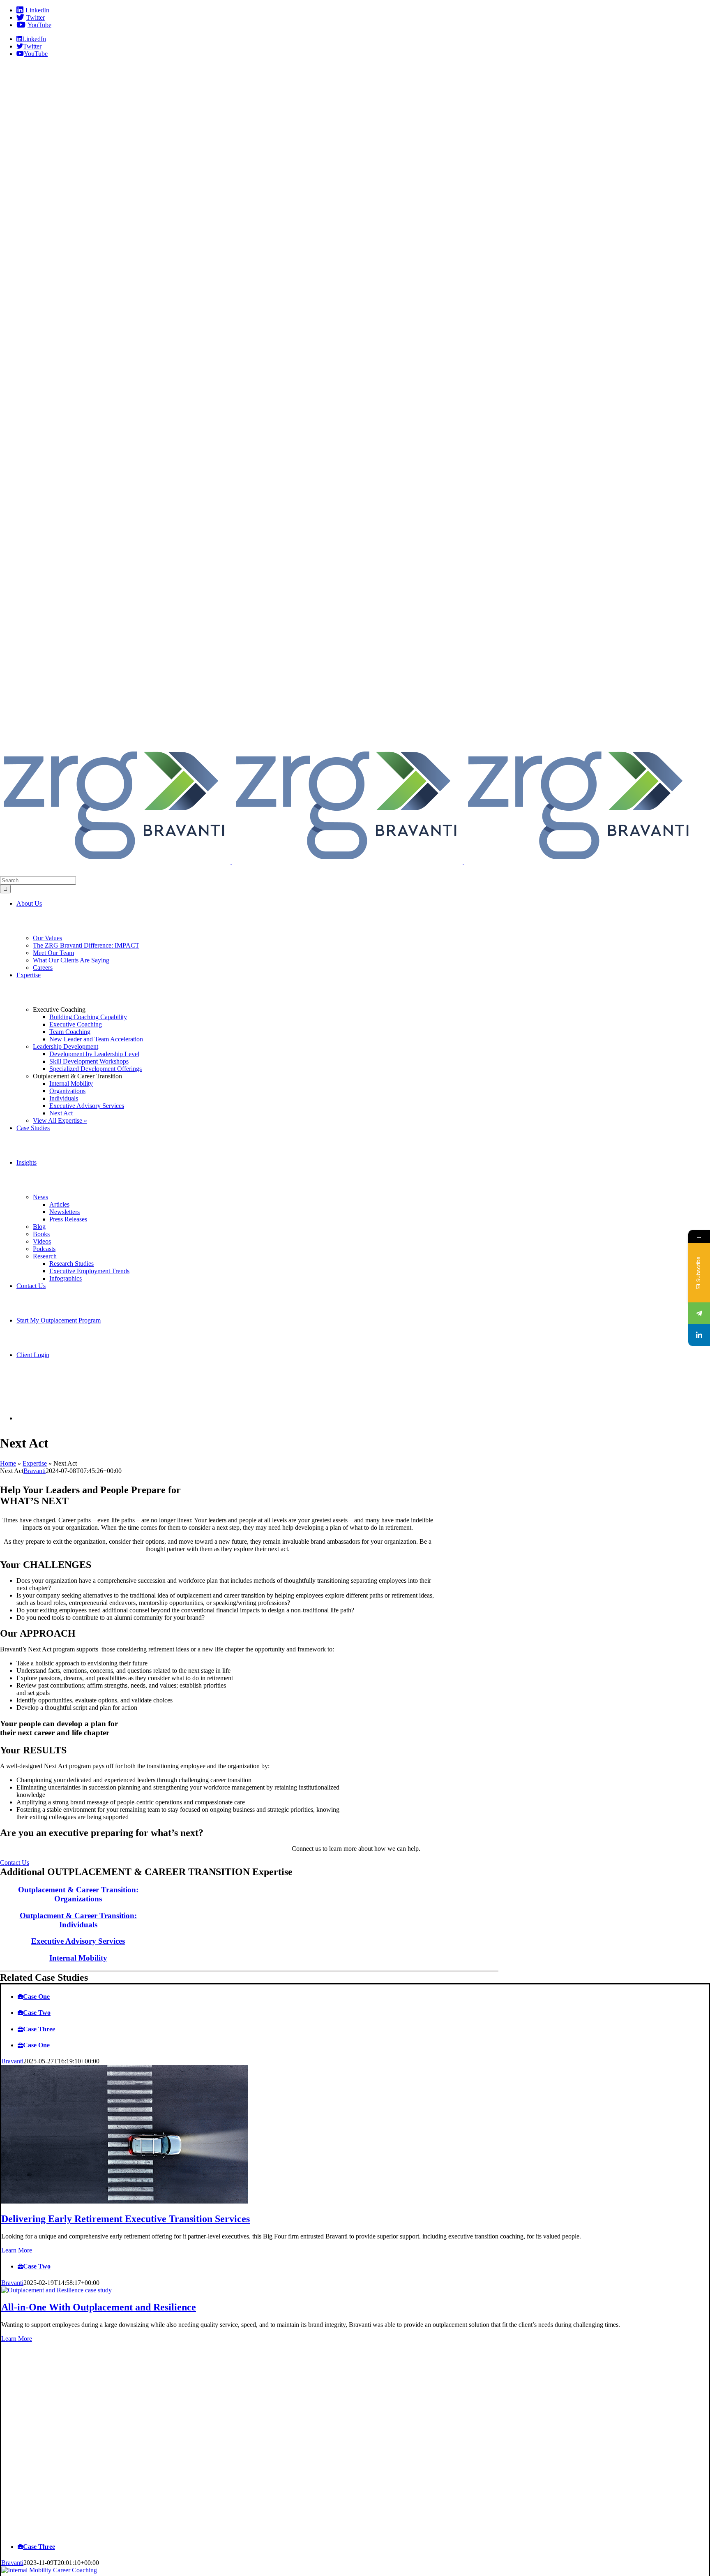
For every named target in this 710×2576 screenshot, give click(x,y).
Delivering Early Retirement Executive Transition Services (126, 2219)
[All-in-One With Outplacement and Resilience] (56, 2290)
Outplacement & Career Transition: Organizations (78, 1894)
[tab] (363, 1997)
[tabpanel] (355, 2156)
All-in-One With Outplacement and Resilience (99, 2307)
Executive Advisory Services (78, 1941)
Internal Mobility (78, 1958)
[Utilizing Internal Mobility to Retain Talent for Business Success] (49, 2570)
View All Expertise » (60, 1120)
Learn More (17, 2250)
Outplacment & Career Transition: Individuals (78, 1920)
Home (8, 1463)
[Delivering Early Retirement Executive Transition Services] (124, 2201)
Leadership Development (66, 1046)
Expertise (35, 1463)
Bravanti (35, 1471)
